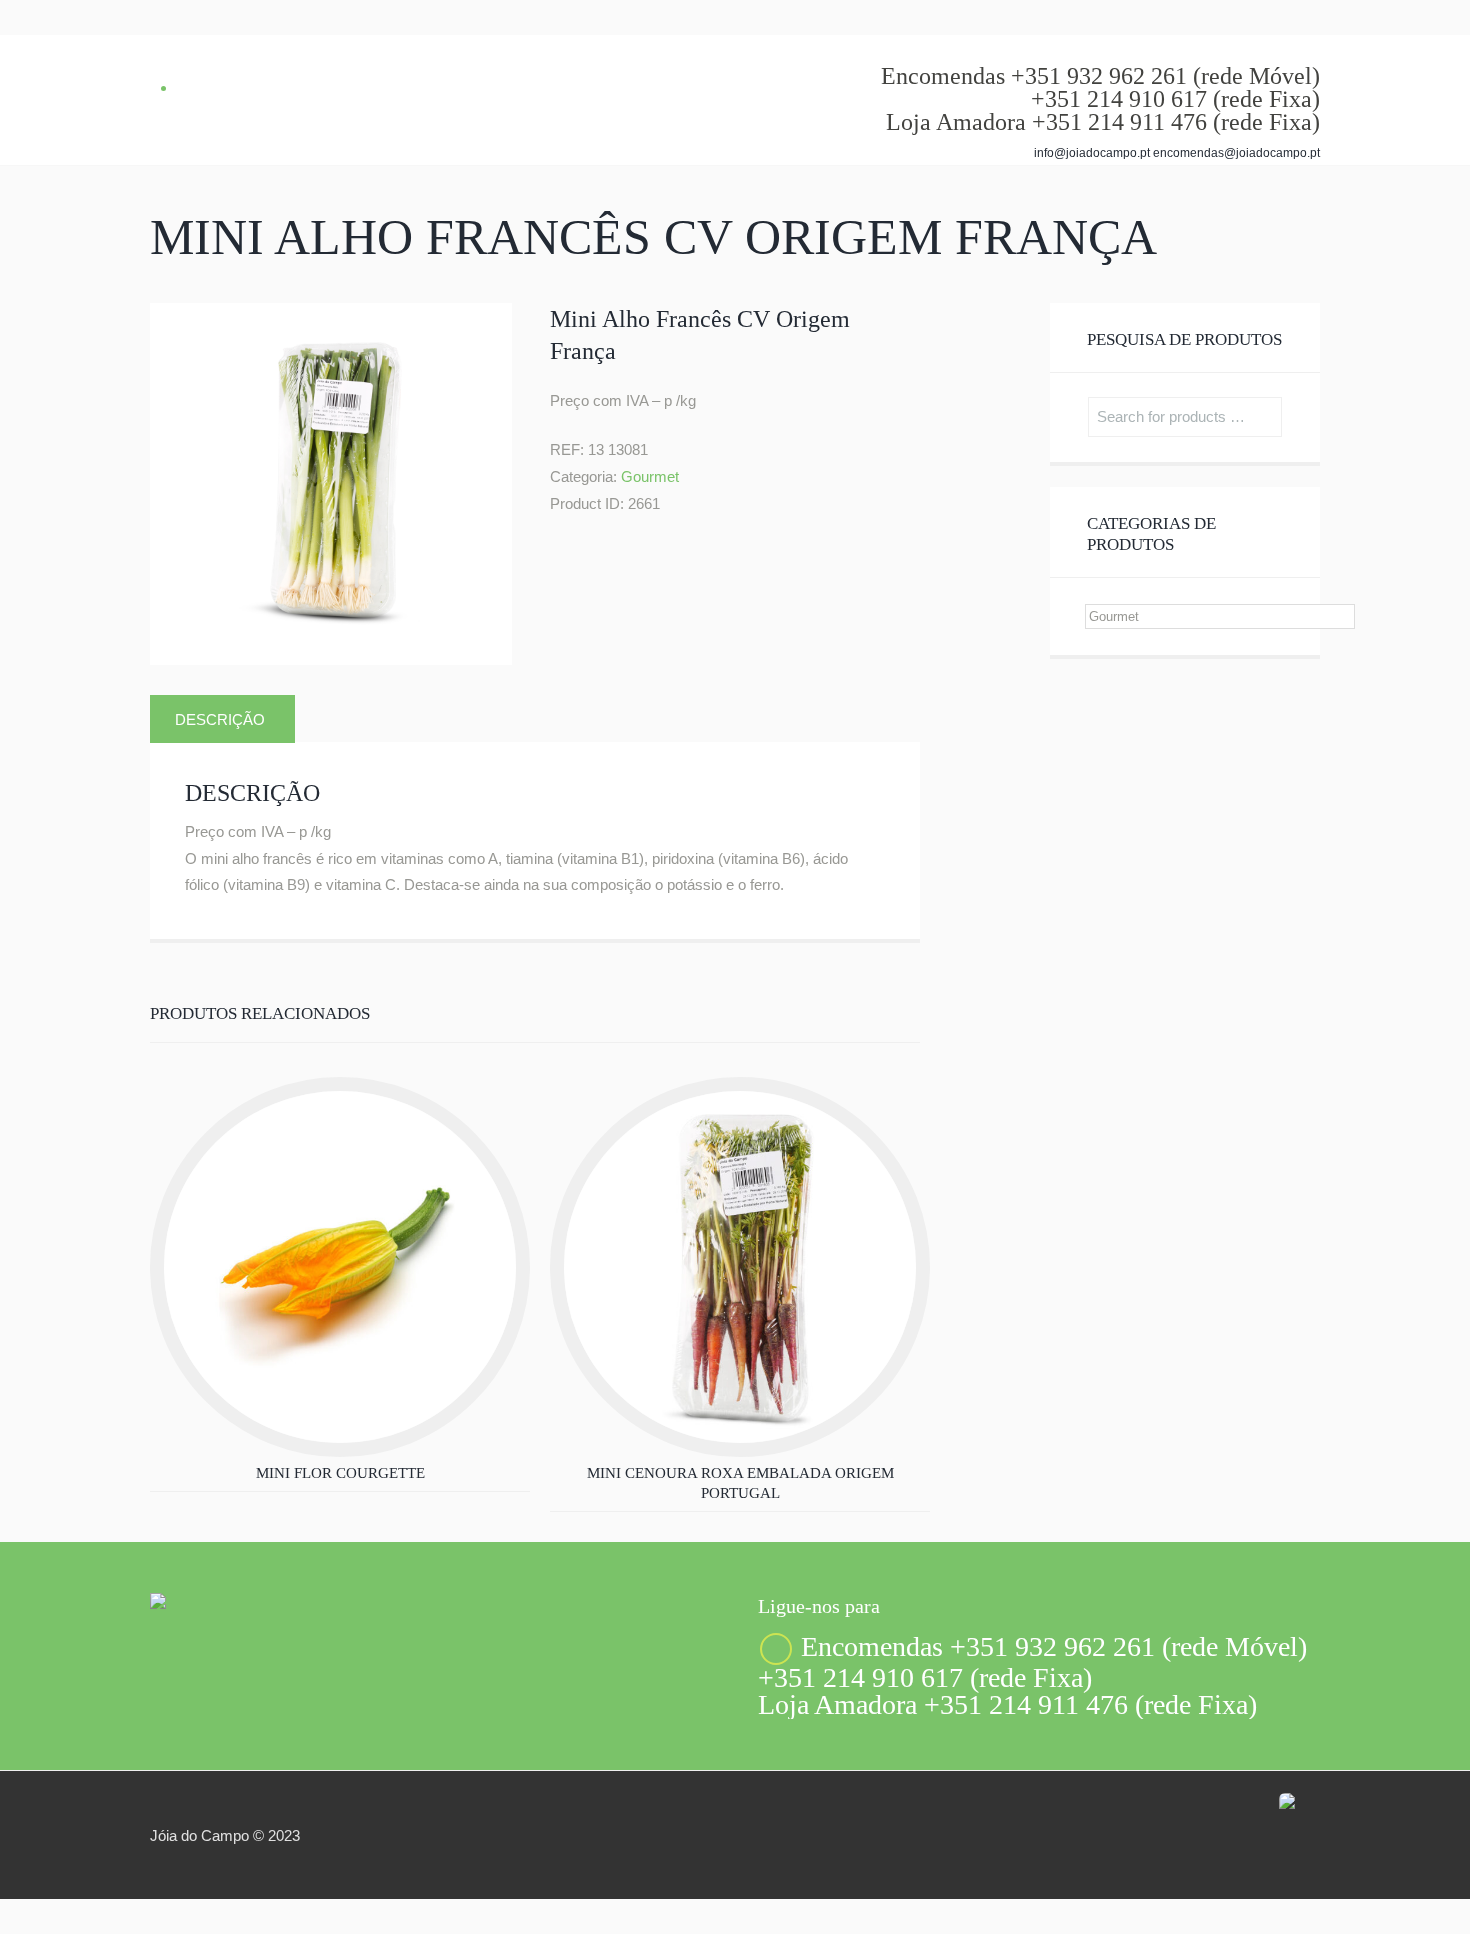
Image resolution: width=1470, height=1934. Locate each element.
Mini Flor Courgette (340, 1473)
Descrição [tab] (220, 719)
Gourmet (650, 476)
